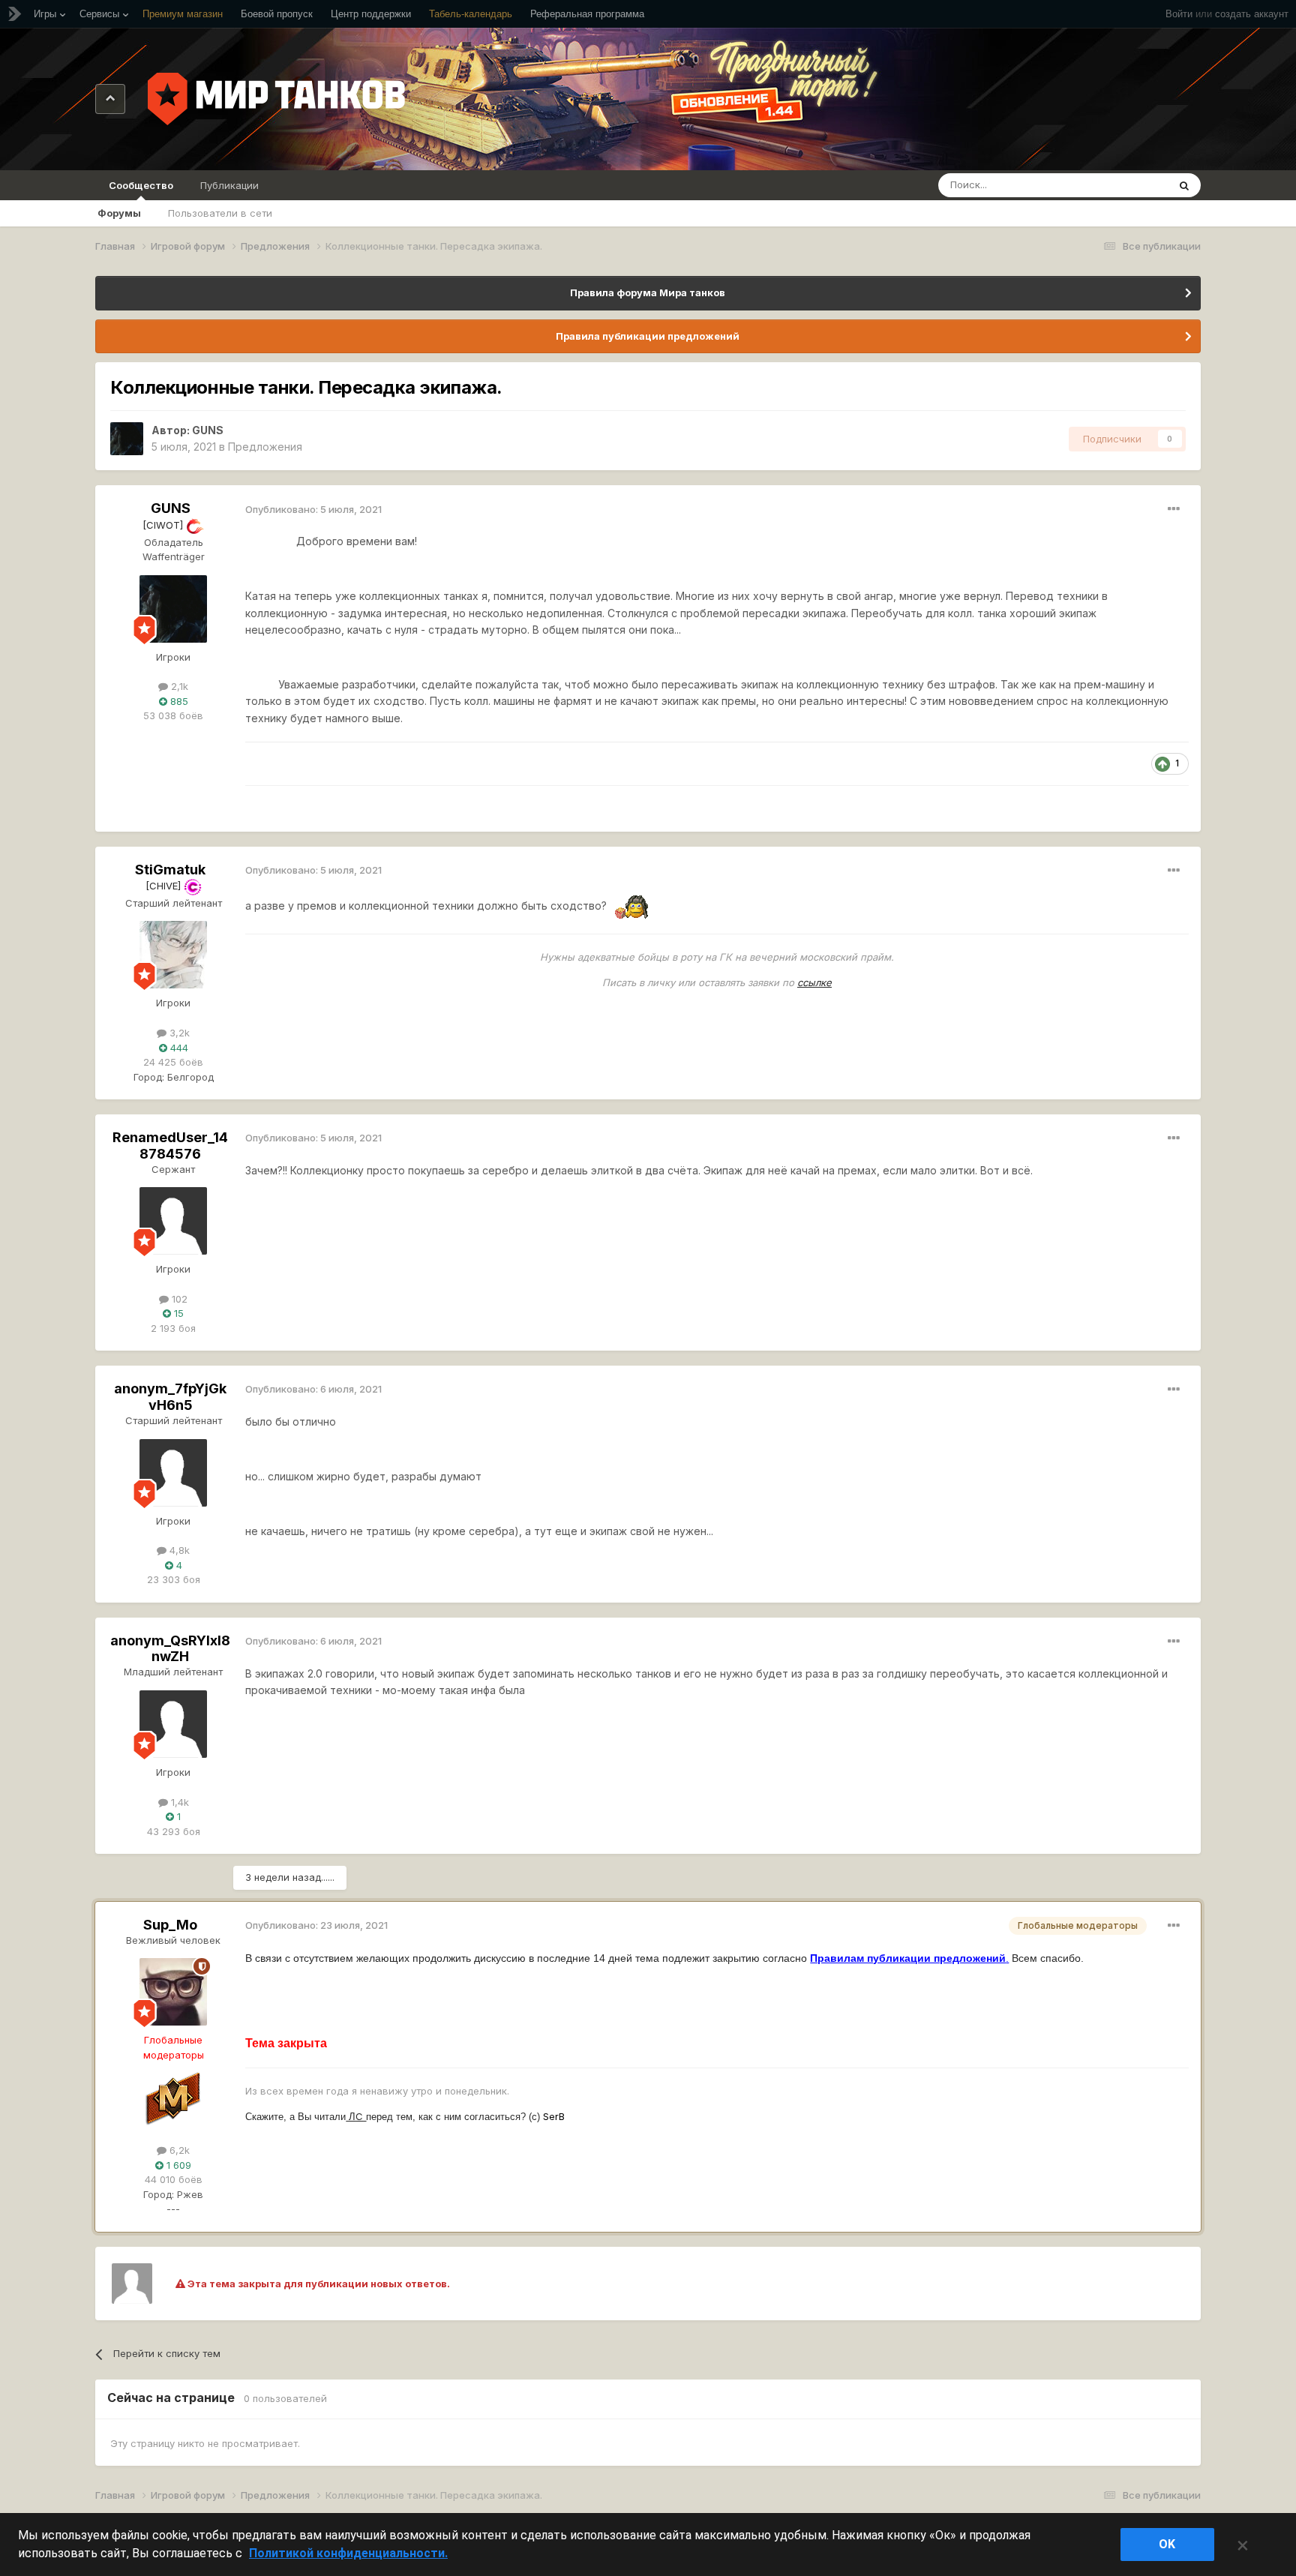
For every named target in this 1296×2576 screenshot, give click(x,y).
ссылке (814, 982)
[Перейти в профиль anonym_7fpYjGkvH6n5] (173, 1473)
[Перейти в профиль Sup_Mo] (173, 1992)
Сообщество (141, 185)
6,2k (178, 2150)
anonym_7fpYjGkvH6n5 (170, 1397)
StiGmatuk (170, 870)
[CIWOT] (164, 525)
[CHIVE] (165, 886)
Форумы (119, 213)
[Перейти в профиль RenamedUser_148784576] (173, 1221)
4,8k (178, 1550)
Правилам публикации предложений (908, 1958)
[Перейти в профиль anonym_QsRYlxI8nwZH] (173, 1724)
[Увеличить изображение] (634, 906)
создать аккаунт (1252, 14)
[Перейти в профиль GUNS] (127, 439)
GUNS (208, 430)
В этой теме (1120, 185)
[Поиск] (1184, 185)
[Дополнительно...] (1174, 509)
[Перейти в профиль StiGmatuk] (173, 955)
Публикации (229, 185)
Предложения (265, 447)
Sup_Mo (170, 1925)
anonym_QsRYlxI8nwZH (170, 1649)
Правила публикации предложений (648, 336)
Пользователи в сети (220, 213)
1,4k (178, 1802)
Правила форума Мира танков (648, 292)
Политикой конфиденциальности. (348, 2553)
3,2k (178, 1033)
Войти (1179, 14)
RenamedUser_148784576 (170, 1146)
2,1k (178, 686)
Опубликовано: (313, 509)
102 (178, 1299)
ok (1167, 2544)
